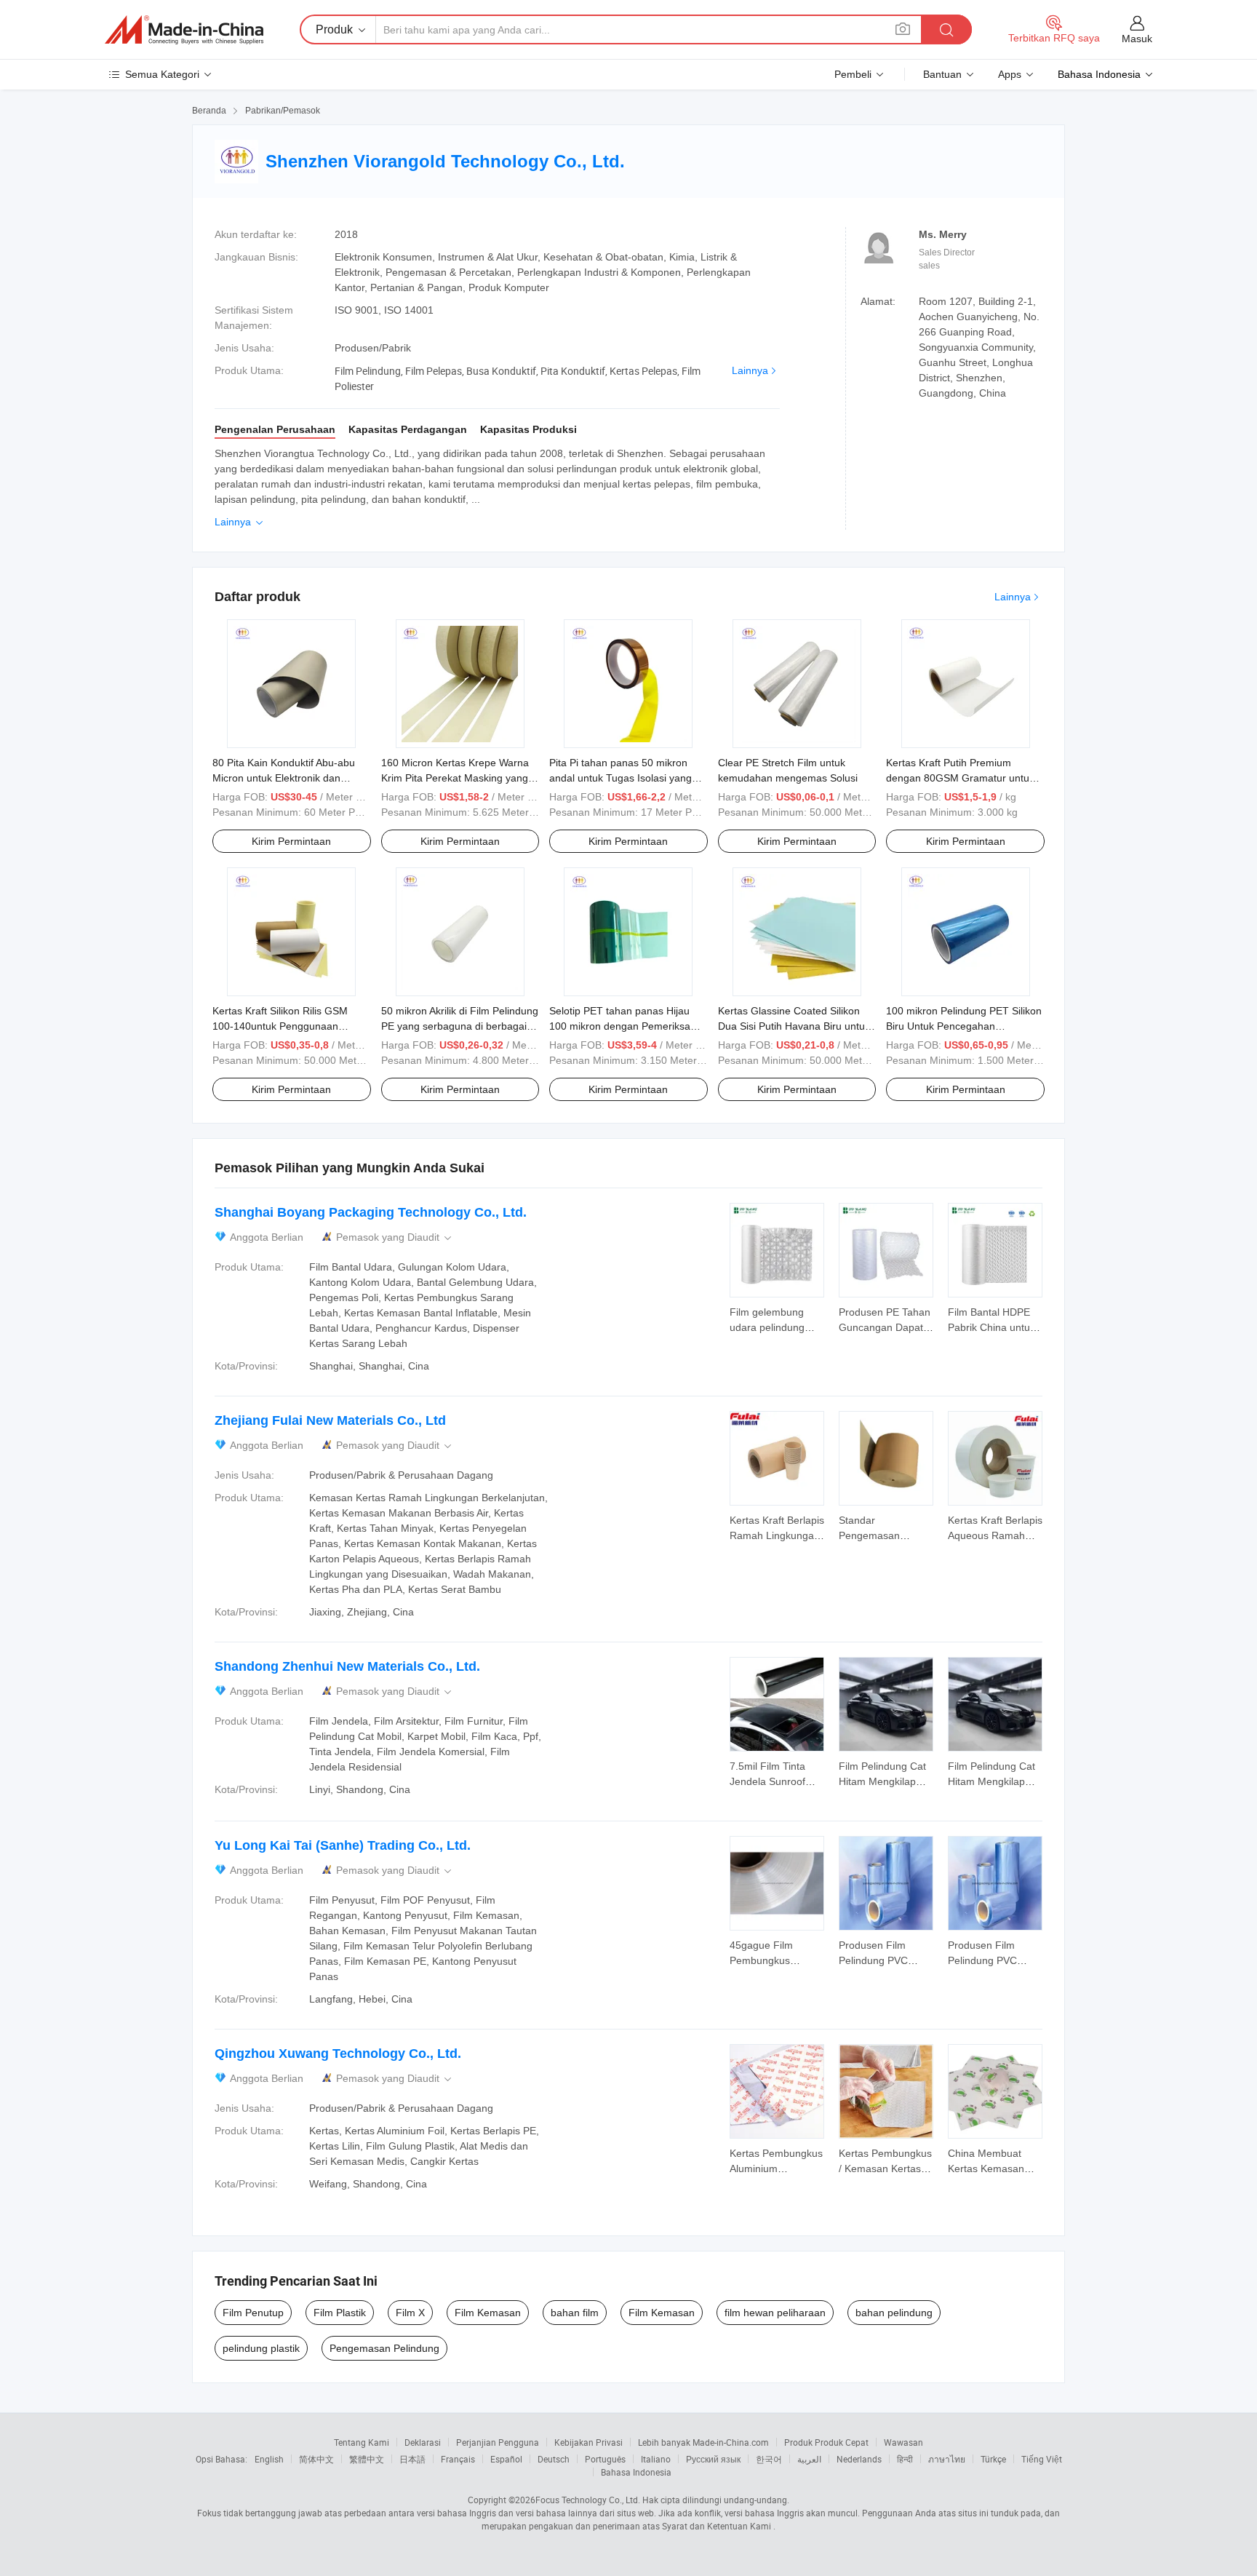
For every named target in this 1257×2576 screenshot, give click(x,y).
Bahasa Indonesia (636, 2472)
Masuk (1137, 39)
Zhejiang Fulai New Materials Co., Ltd (330, 1420)
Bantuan (942, 74)
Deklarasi (423, 2442)
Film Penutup (253, 2313)
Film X (410, 2313)
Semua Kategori (162, 74)
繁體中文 (367, 2459)
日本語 (412, 2459)
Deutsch (554, 2459)
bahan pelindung (894, 2313)
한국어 (769, 2459)
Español (506, 2459)
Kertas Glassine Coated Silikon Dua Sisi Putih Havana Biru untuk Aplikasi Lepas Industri (794, 1026)
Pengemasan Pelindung (384, 2348)
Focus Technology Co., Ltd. (588, 2500)
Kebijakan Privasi (588, 2442)
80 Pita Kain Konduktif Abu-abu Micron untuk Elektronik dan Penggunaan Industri (284, 778)
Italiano (656, 2459)
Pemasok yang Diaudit (395, 1237)
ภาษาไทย (947, 2459)
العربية (809, 2459)
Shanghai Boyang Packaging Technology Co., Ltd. (371, 1212)
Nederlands (859, 2459)
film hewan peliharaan (775, 2313)
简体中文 (316, 2459)
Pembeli (853, 74)
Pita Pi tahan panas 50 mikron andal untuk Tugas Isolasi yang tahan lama (620, 778)
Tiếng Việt (1042, 2459)
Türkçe (993, 2459)
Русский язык (713, 2459)
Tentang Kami (362, 2442)
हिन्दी (905, 2459)
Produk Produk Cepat (826, 2442)
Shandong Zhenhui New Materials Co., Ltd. (347, 1666)
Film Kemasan (488, 2313)
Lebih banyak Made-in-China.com (703, 2442)
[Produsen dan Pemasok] (184, 30)
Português (605, 2459)
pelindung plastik (261, 2348)
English (269, 2459)
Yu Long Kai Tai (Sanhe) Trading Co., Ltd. (343, 1845)
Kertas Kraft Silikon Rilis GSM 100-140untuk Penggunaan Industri (280, 1026)
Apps (1010, 74)
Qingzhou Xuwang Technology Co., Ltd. (338, 2054)
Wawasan (903, 2442)
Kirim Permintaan (291, 841)
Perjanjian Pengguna (498, 2442)
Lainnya (750, 370)
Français (458, 2459)
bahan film (575, 2313)
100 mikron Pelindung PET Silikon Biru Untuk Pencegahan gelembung (964, 1026)
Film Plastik (340, 2313)
